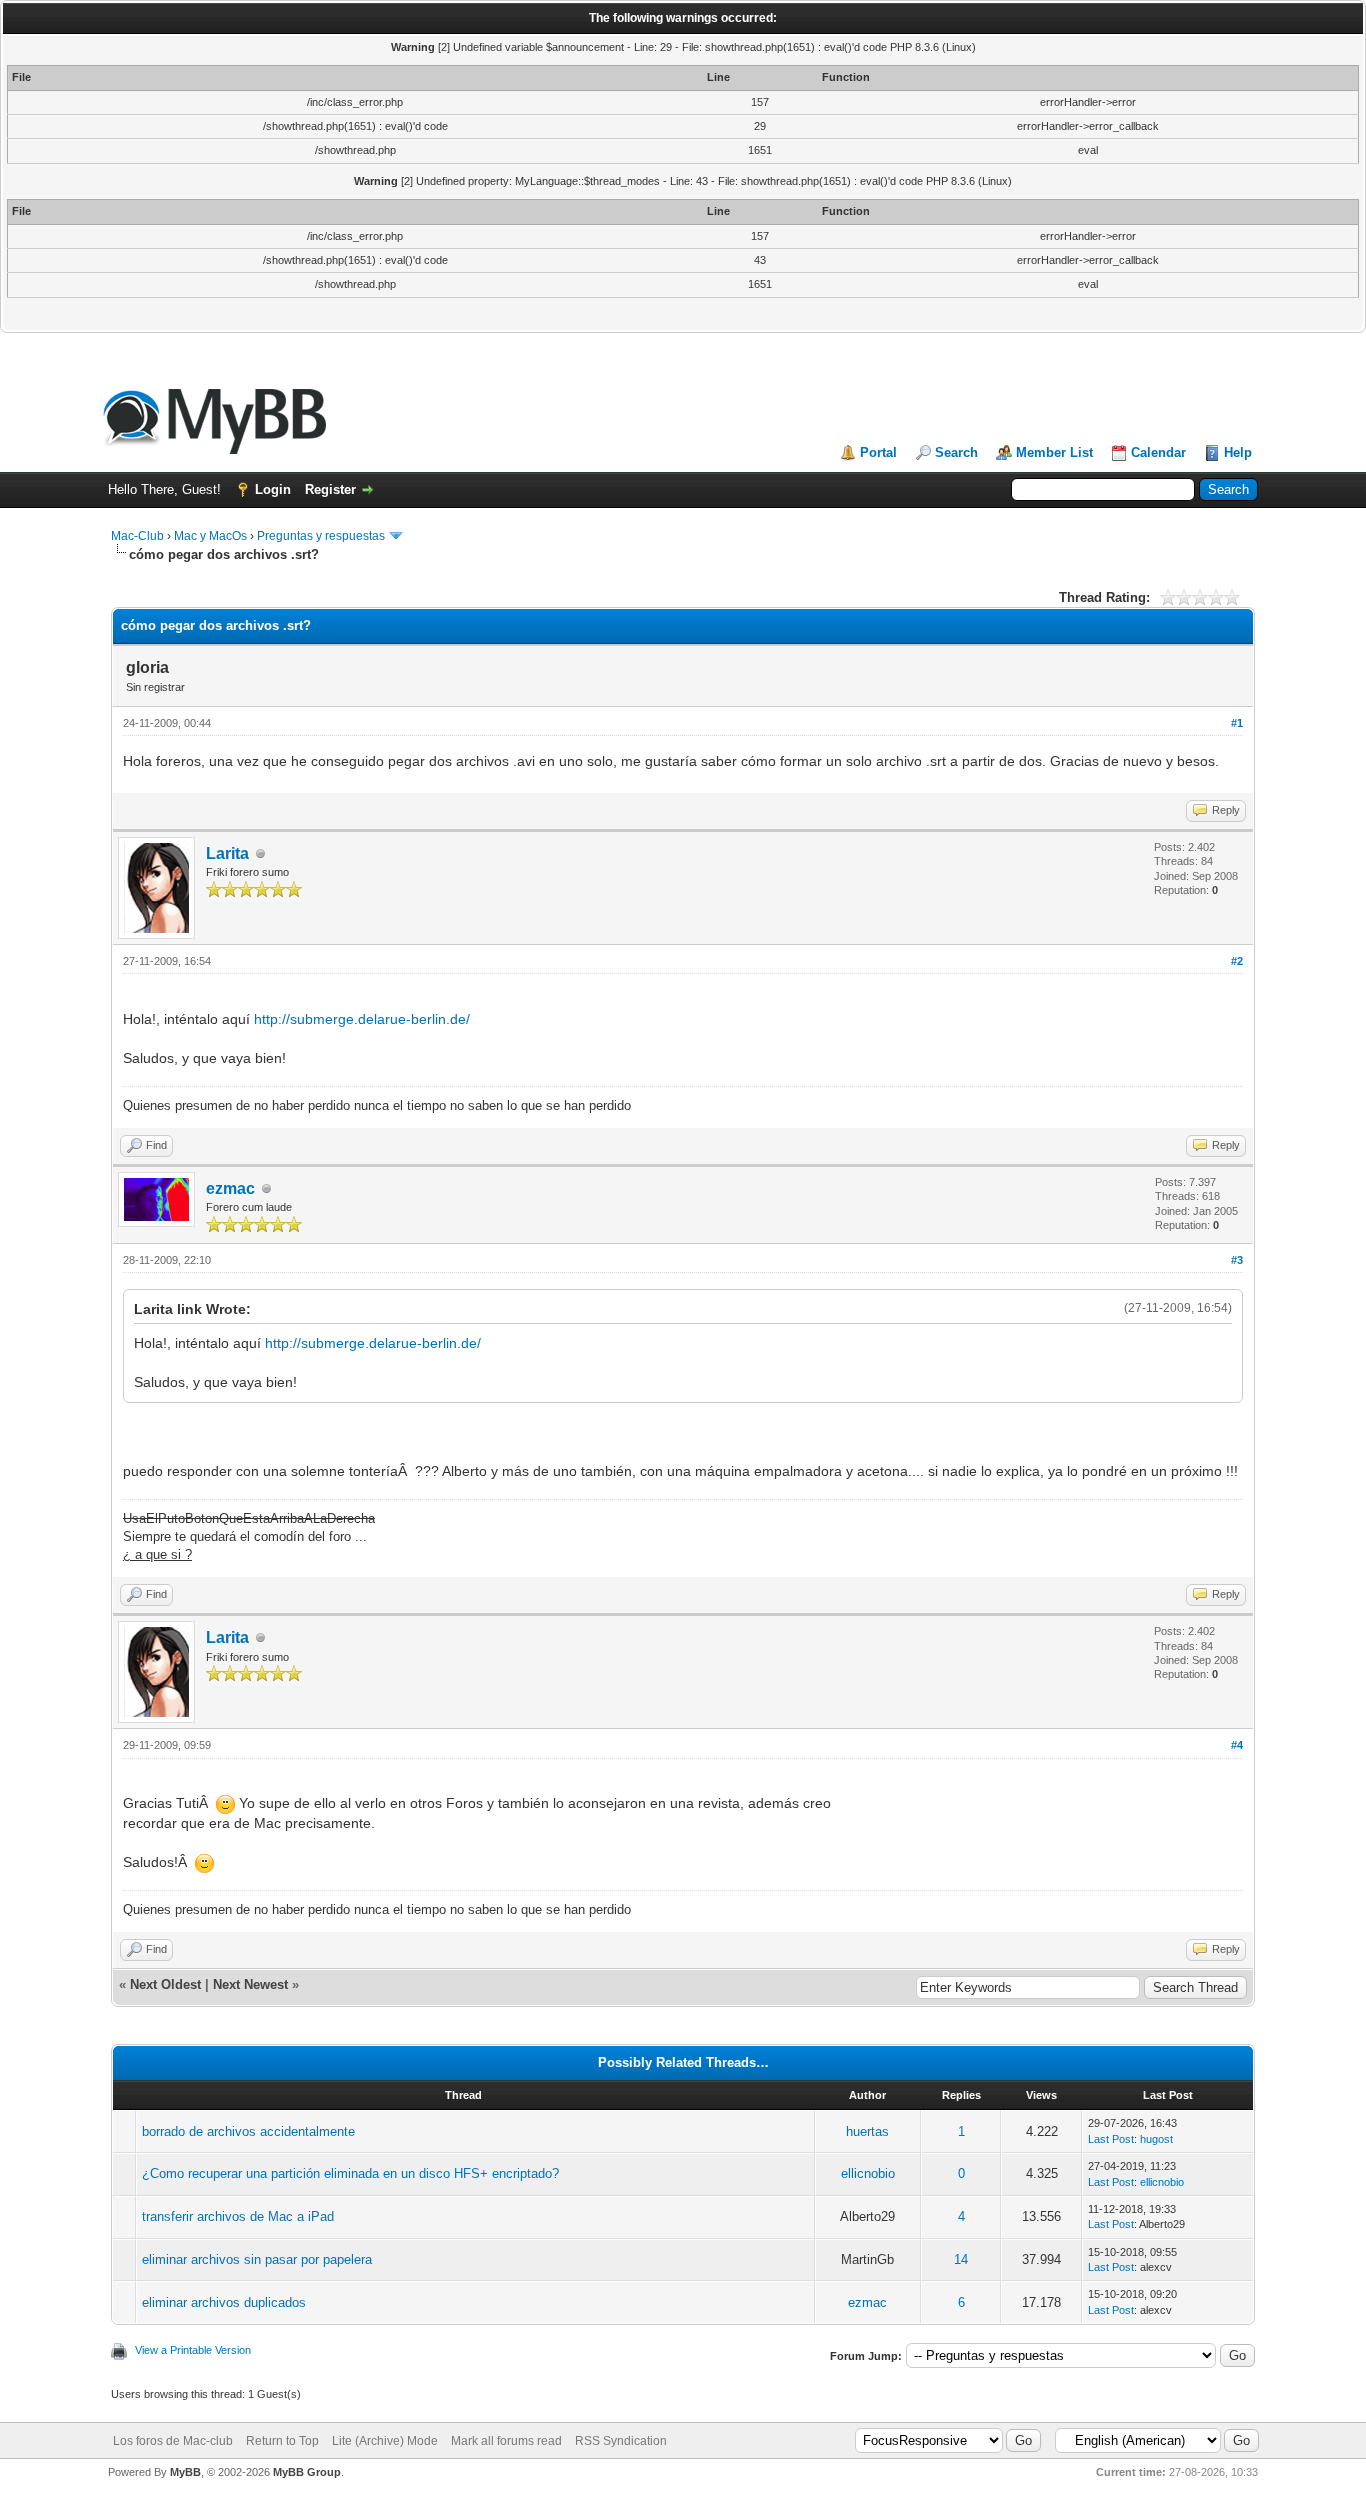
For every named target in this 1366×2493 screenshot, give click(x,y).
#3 (1237, 1260)
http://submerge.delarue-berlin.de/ (362, 1019)
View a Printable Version (193, 2350)
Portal (878, 452)
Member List (1054, 452)
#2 (1237, 961)
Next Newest (250, 1984)
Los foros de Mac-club (173, 2441)
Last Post (1111, 2139)
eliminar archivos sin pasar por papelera (257, 2259)
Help (1238, 452)
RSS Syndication (621, 2441)
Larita (227, 853)
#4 (1237, 1745)
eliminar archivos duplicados (224, 2302)
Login (273, 489)
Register (330, 489)
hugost (1156, 2139)
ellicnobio (868, 2173)
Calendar (1158, 452)
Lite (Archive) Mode (385, 2441)
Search (956, 452)
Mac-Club (137, 536)
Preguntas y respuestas (321, 536)
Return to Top (282, 2441)
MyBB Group (307, 2472)
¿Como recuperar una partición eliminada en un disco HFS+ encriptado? (350, 2173)
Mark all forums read (506, 2441)
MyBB (185, 2472)
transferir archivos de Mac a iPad (238, 2216)
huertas (867, 2131)
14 (961, 2259)
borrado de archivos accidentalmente (248, 2131)
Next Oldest (165, 1984)
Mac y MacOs (210, 536)
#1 (1237, 723)
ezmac (230, 1188)
